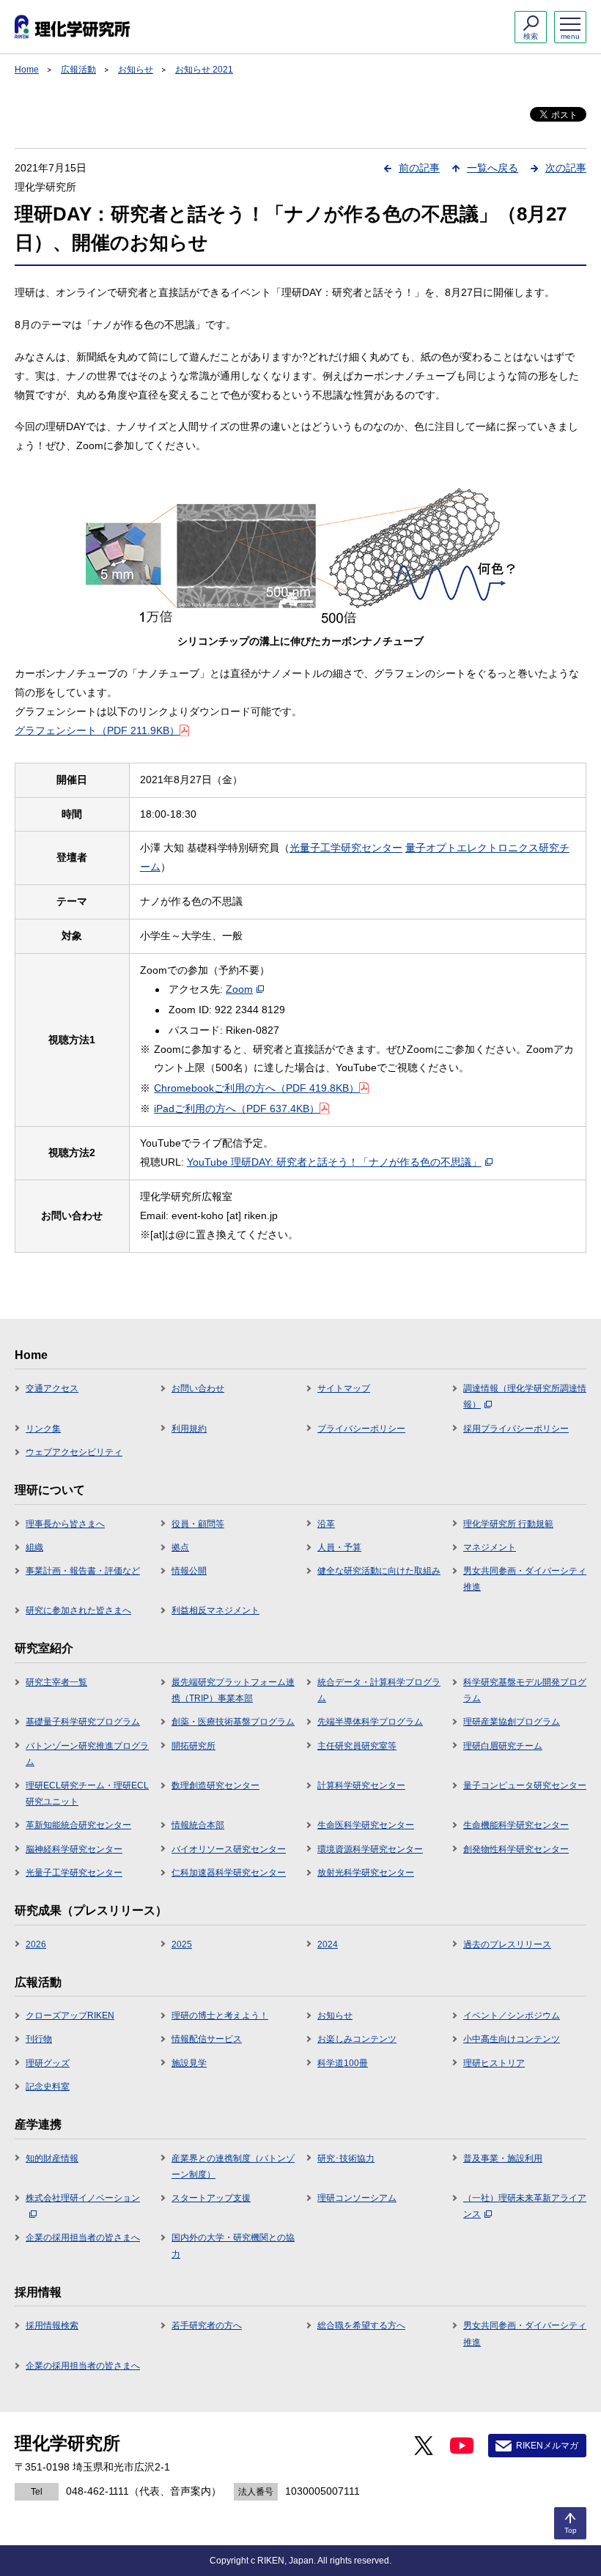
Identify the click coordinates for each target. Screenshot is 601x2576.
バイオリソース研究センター (229, 1849)
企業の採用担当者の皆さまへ (83, 2238)
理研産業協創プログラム (512, 1722)
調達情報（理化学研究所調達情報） (525, 1396)
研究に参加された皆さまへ (78, 1610)
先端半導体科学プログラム (370, 1722)
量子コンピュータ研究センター (525, 1785)
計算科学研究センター (361, 1785)
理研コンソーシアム (357, 2198)
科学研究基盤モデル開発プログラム (525, 1690)
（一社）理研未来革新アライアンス (525, 2206)
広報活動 (78, 70)
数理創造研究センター (215, 1785)
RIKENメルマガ (547, 2446)
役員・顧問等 (198, 1524)
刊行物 (39, 2039)
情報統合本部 (198, 1825)
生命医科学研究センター (366, 1825)
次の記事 (566, 168)
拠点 (180, 1547)
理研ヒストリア (494, 2063)
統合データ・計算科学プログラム (379, 1690)
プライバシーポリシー (361, 1429)
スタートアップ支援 (211, 2198)
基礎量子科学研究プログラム (83, 1722)
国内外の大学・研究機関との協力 (233, 2246)
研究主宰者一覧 (56, 1682)
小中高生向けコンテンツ (512, 2039)
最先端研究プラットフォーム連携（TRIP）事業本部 (233, 1690)
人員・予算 (339, 1547)
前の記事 (419, 168)
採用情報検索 (52, 2325)
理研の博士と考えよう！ (220, 2016)
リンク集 (43, 1429)
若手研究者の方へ (207, 2325)
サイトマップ (344, 1388)
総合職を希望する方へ (361, 2325)
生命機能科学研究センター (516, 1825)
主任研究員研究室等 (357, 1746)
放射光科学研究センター (366, 1873)
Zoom (239, 989)
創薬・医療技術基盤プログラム (233, 1722)
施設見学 (189, 2063)
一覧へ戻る (493, 168)
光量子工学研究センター (346, 848)
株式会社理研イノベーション (83, 2198)
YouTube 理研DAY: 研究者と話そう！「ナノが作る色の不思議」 (334, 1162)
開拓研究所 (193, 1746)
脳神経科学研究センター (74, 1849)
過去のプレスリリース (507, 1944)
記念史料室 (48, 2087)
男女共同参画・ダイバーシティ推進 (525, 1579)
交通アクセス (52, 1388)
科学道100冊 (343, 2063)
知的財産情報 (52, 2158)
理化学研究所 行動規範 (508, 1524)
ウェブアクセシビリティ (74, 1452)
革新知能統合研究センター (78, 1825)
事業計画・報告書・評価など (83, 1571)
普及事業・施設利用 (503, 2158)
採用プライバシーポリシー (516, 1429)
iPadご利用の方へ (237, 1109)
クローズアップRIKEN (70, 2016)
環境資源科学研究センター (370, 1849)
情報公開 (189, 1571)
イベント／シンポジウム (512, 2016)
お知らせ (136, 70)
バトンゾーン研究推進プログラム (87, 1754)
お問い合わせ (198, 1388)
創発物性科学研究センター (516, 1849)
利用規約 (189, 1429)
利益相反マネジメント (215, 1610)
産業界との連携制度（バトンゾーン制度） (233, 2166)
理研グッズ (48, 2063)
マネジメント (490, 1547)
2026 (36, 1944)
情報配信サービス (207, 2039)
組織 (34, 1547)
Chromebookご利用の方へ (257, 1088)
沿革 (326, 1524)
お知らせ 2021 (204, 70)
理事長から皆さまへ (65, 1524)
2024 (328, 1944)
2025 (182, 1944)
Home (27, 70)
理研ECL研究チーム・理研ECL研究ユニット (87, 1794)
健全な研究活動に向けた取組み (379, 1571)
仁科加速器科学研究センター (229, 1873)
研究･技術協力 (346, 2158)
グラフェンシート (97, 730)
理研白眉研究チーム (503, 1746)
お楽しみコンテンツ (357, 2039)
